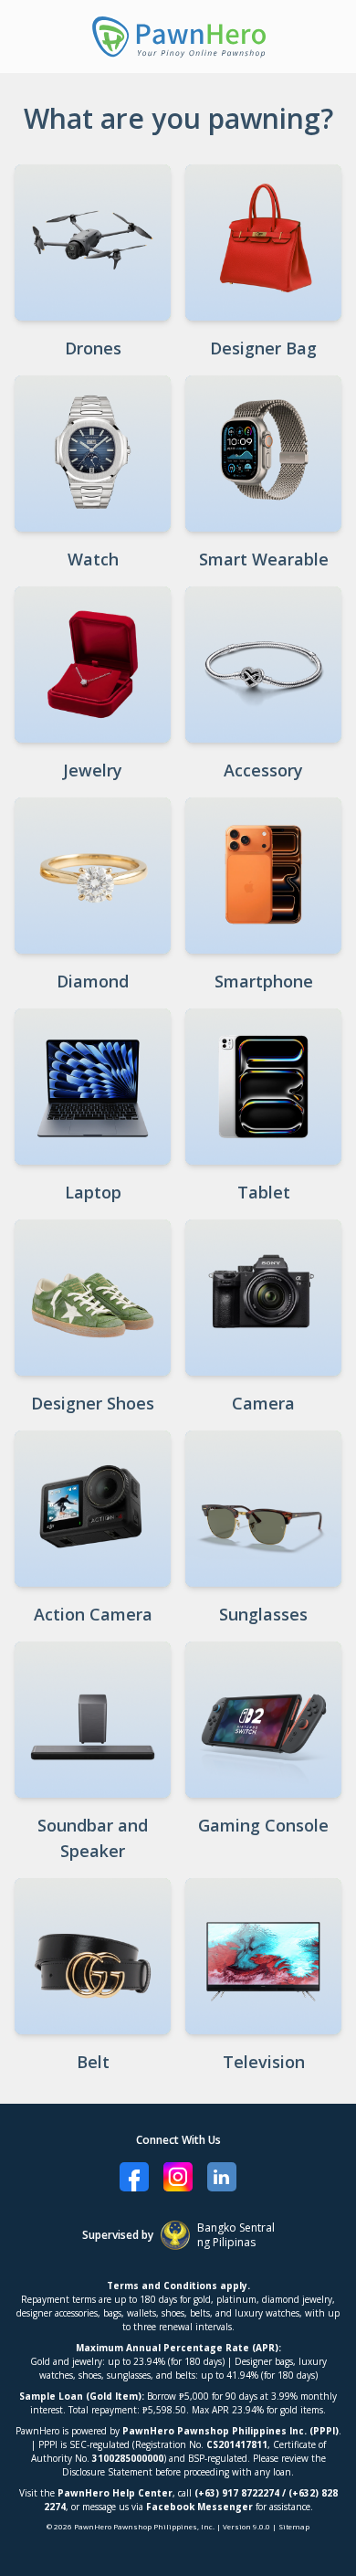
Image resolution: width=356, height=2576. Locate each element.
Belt (93, 2062)
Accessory (263, 770)
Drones (93, 348)
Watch (93, 559)
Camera (263, 1403)
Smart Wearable (264, 559)
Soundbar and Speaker (93, 1838)
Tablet (264, 1192)
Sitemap (294, 2526)
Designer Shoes (93, 1403)
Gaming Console (263, 1825)
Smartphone (264, 981)
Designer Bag (263, 348)
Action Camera (93, 1614)
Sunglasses (263, 1614)
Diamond (93, 981)
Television (264, 2062)
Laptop (93, 1192)
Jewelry (93, 770)
